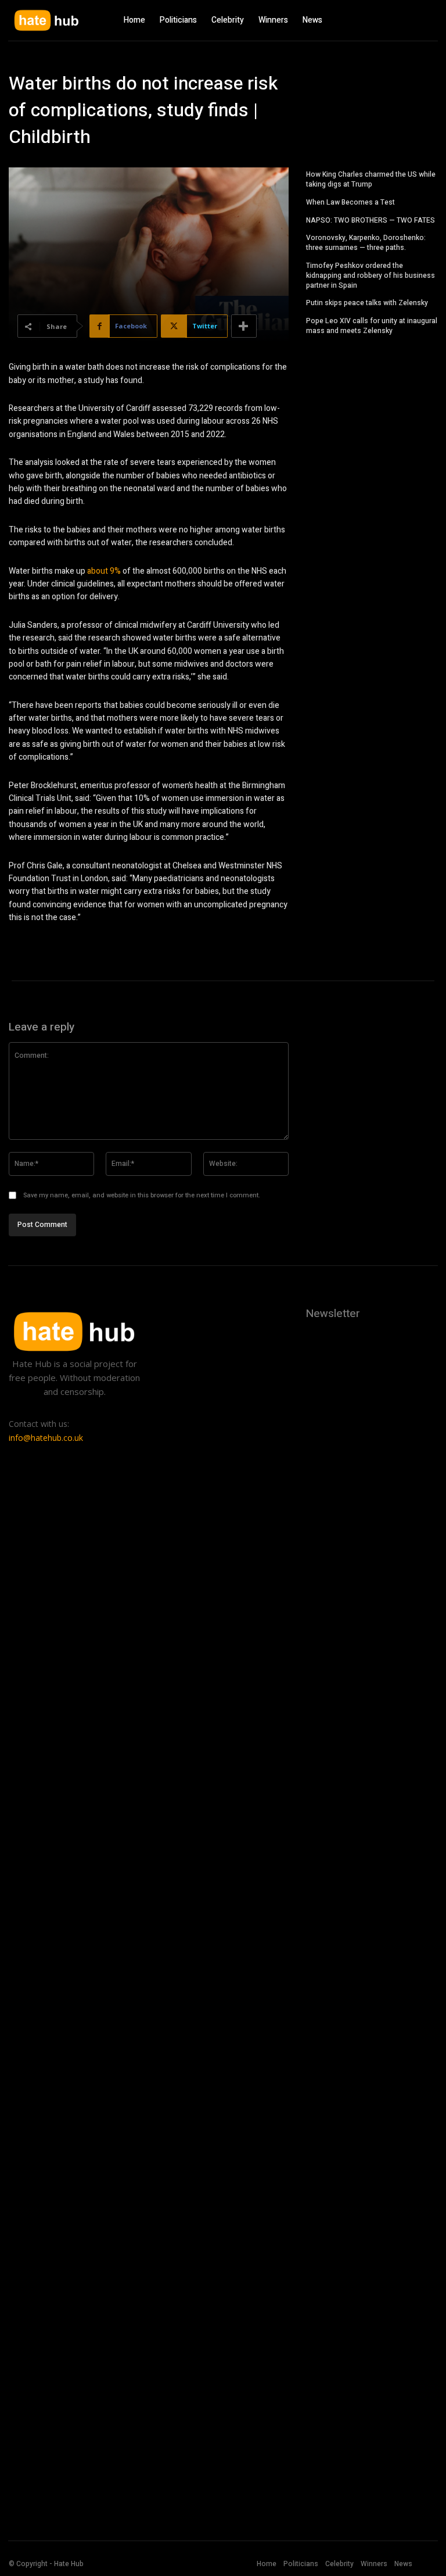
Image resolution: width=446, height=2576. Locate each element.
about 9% (104, 571)
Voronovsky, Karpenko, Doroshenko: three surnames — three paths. (366, 243)
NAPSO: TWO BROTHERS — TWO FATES (371, 220)
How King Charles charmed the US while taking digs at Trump (371, 179)
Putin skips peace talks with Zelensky (367, 303)
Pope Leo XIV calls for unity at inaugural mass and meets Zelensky (372, 326)
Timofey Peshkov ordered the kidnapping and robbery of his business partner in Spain (371, 276)
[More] (244, 326)
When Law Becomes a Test (350, 202)
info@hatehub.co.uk (46, 1438)
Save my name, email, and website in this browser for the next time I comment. (142, 1195)
